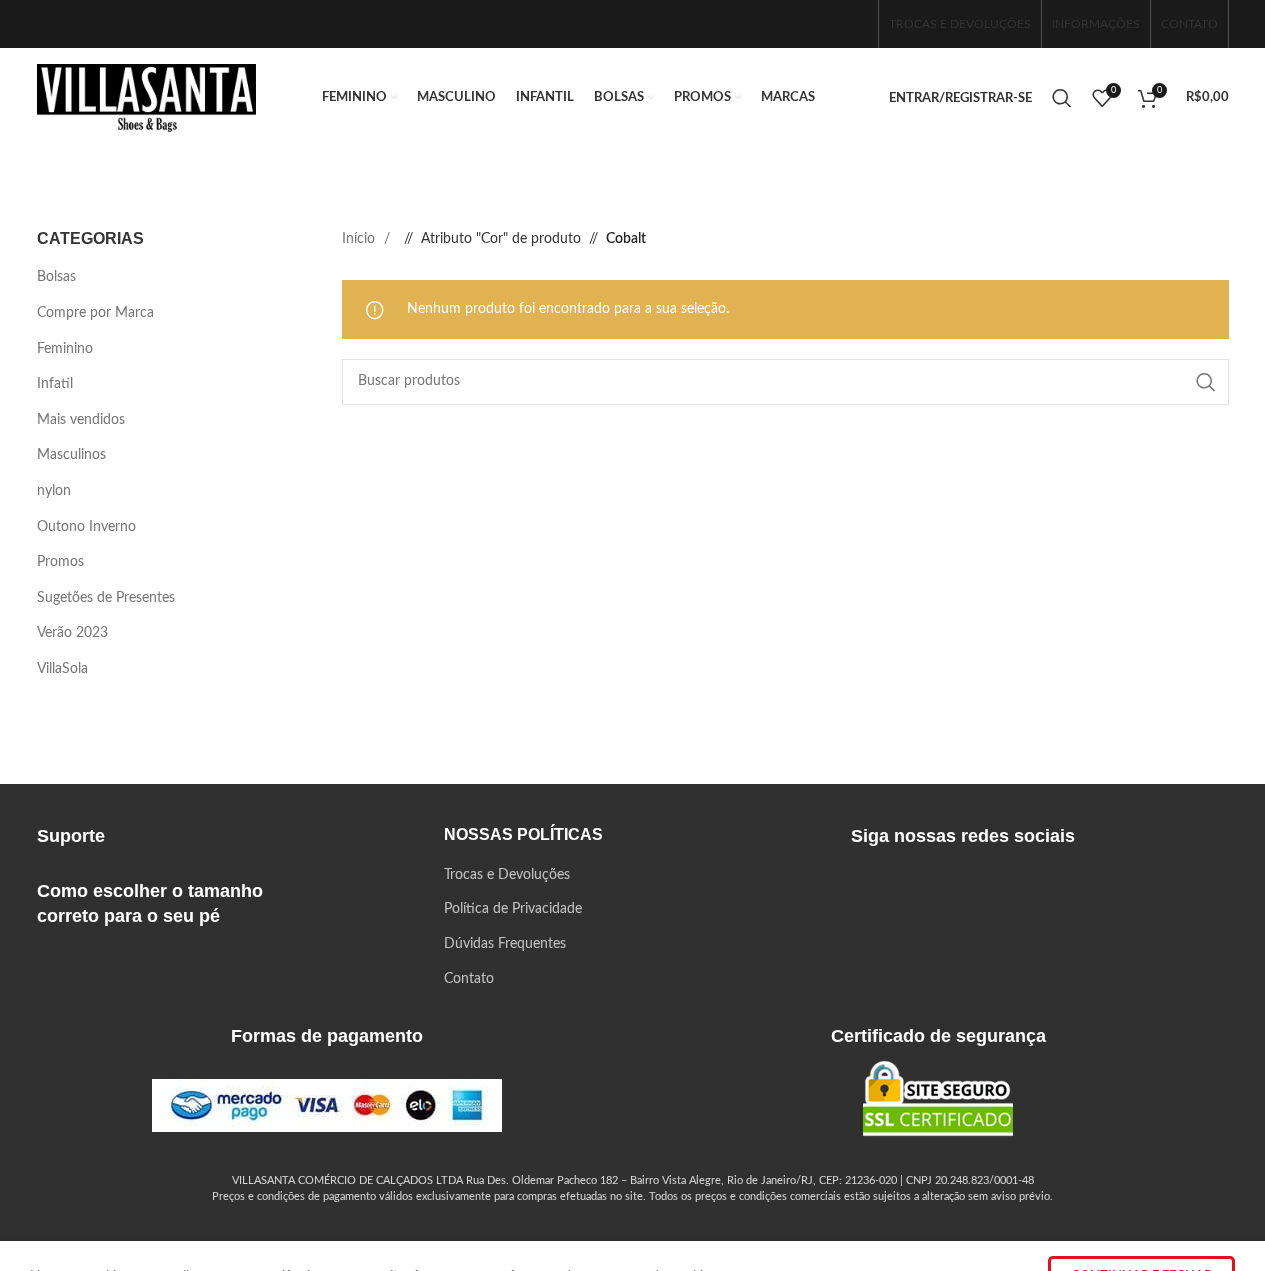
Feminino (65, 349)
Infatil (55, 384)
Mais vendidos (81, 420)
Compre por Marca (95, 313)
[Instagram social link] (820, 23)
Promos (60, 562)
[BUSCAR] (1206, 382)
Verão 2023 (72, 633)
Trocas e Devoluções (507, 875)
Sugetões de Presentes (106, 598)
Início (360, 239)
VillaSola (62, 669)
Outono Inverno (86, 527)
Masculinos (71, 455)
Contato (469, 979)
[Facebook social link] (788, 23)
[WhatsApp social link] (852, 23)
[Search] (1062, 98)
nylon (54, 491)
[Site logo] (147, 98)
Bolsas (56, 277)
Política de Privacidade (513, 909)
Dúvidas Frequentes (505, 944)
